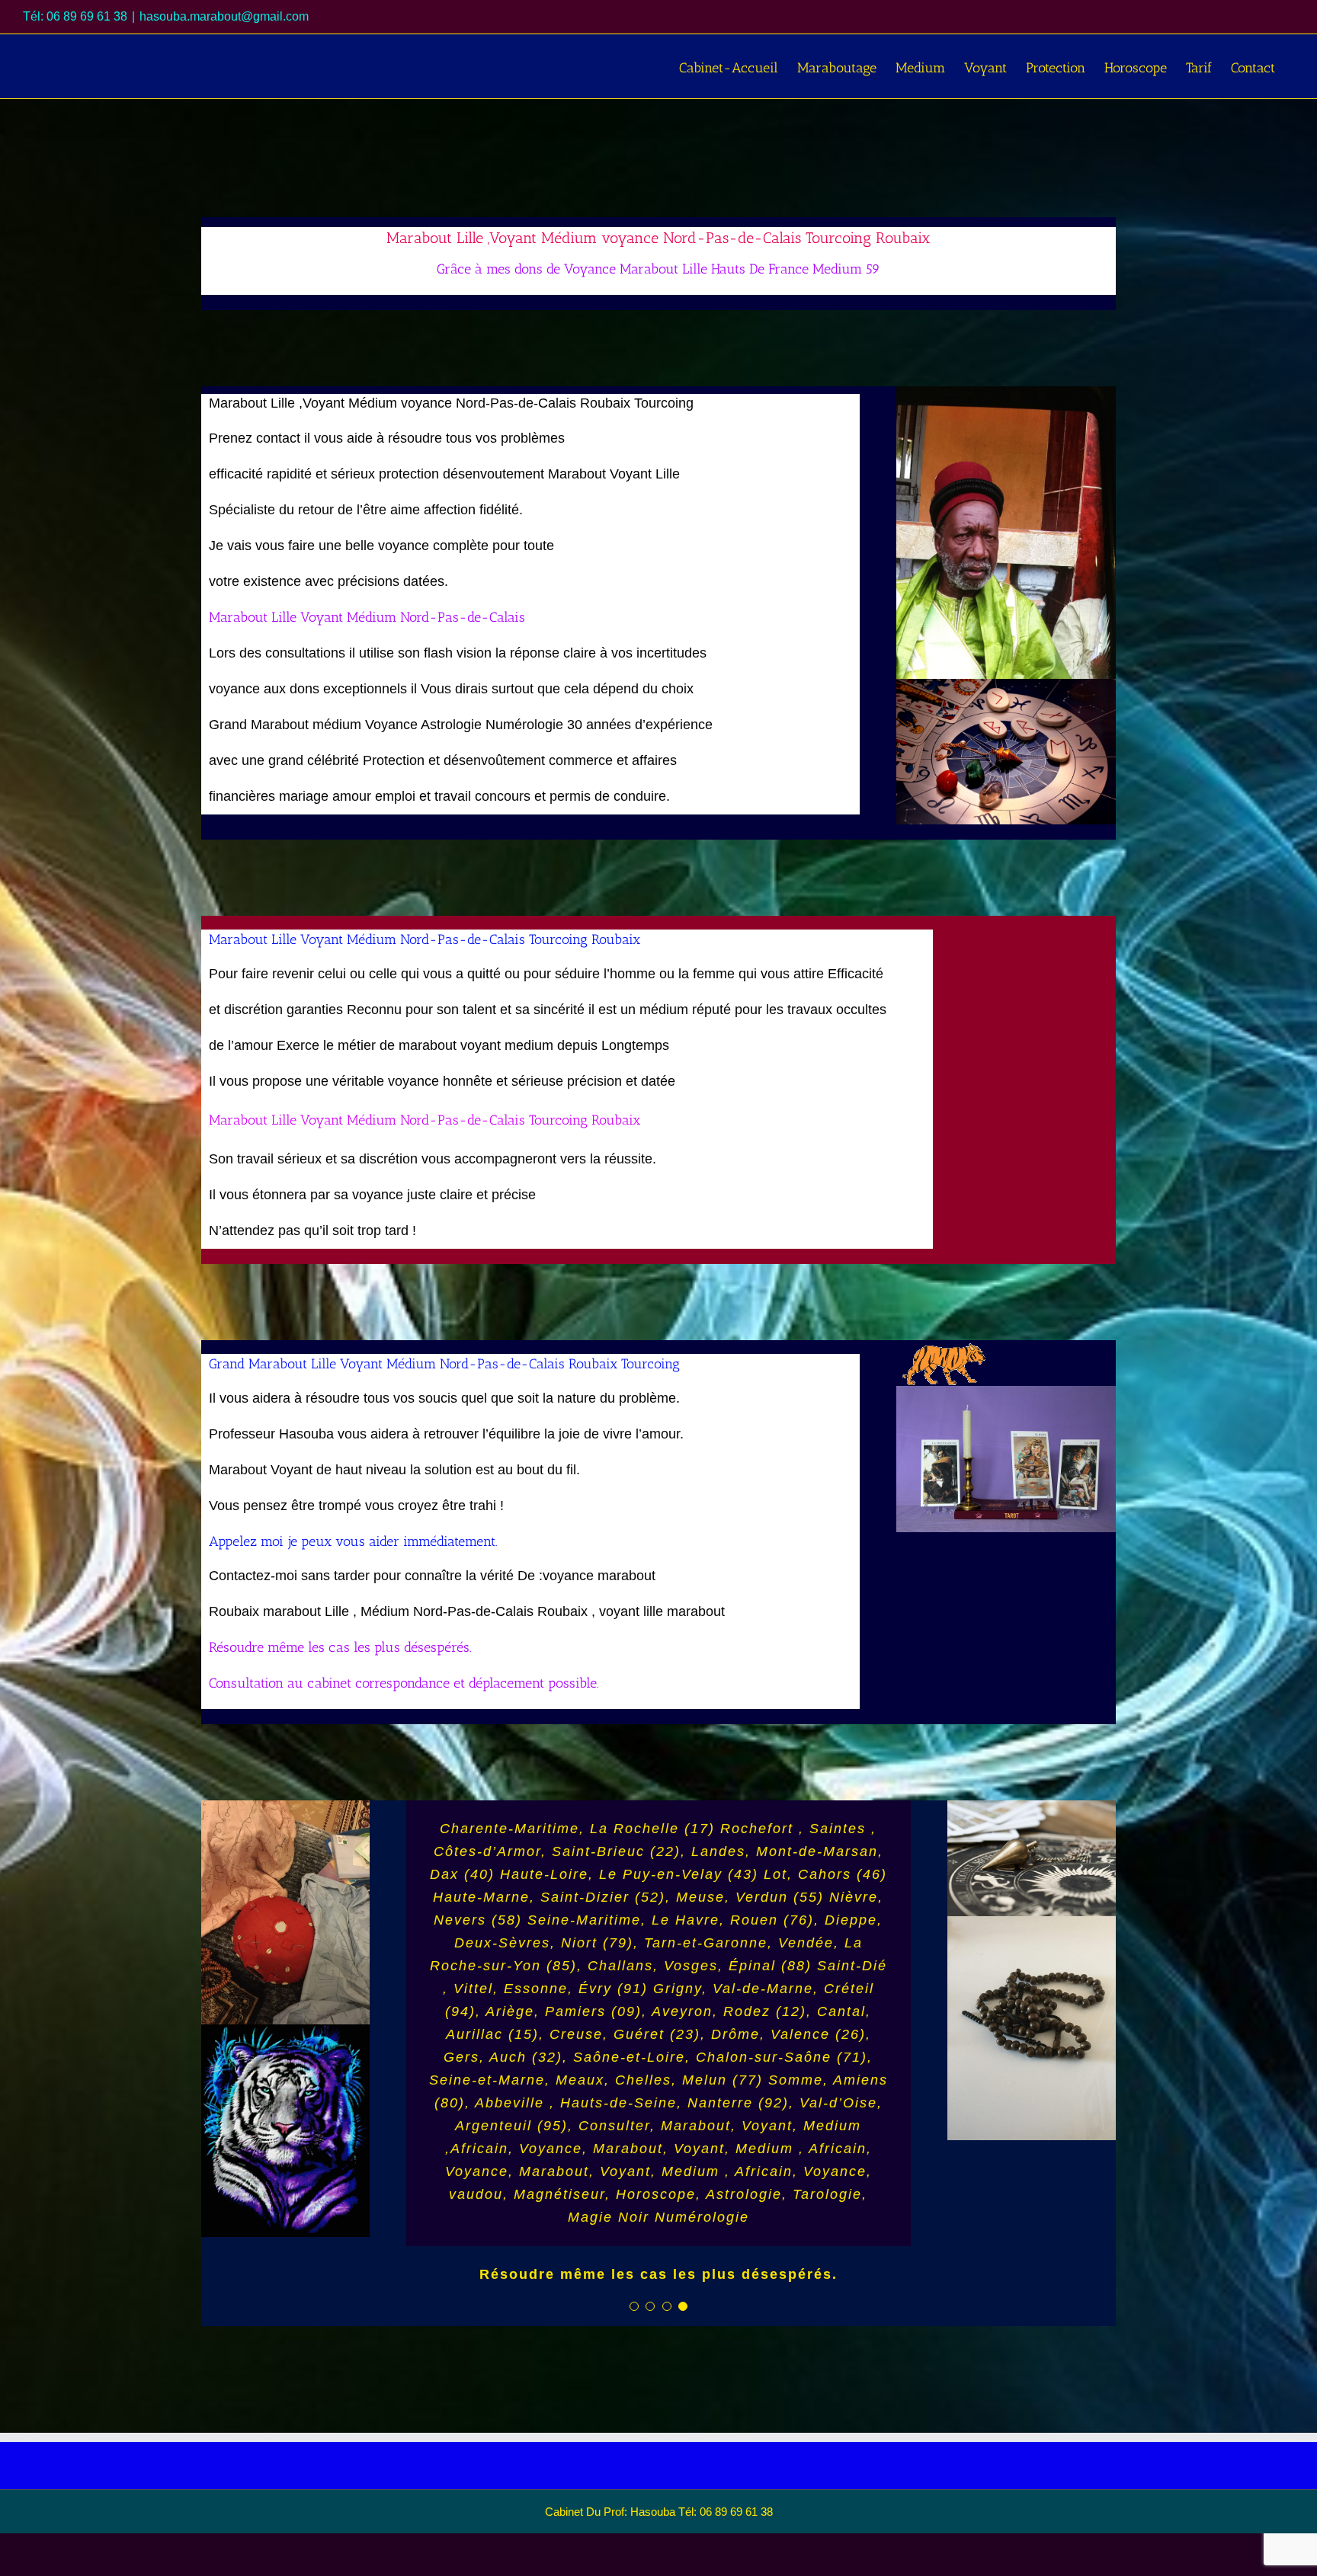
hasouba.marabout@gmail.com (224, 16)
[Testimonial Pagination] (634, 2350)
